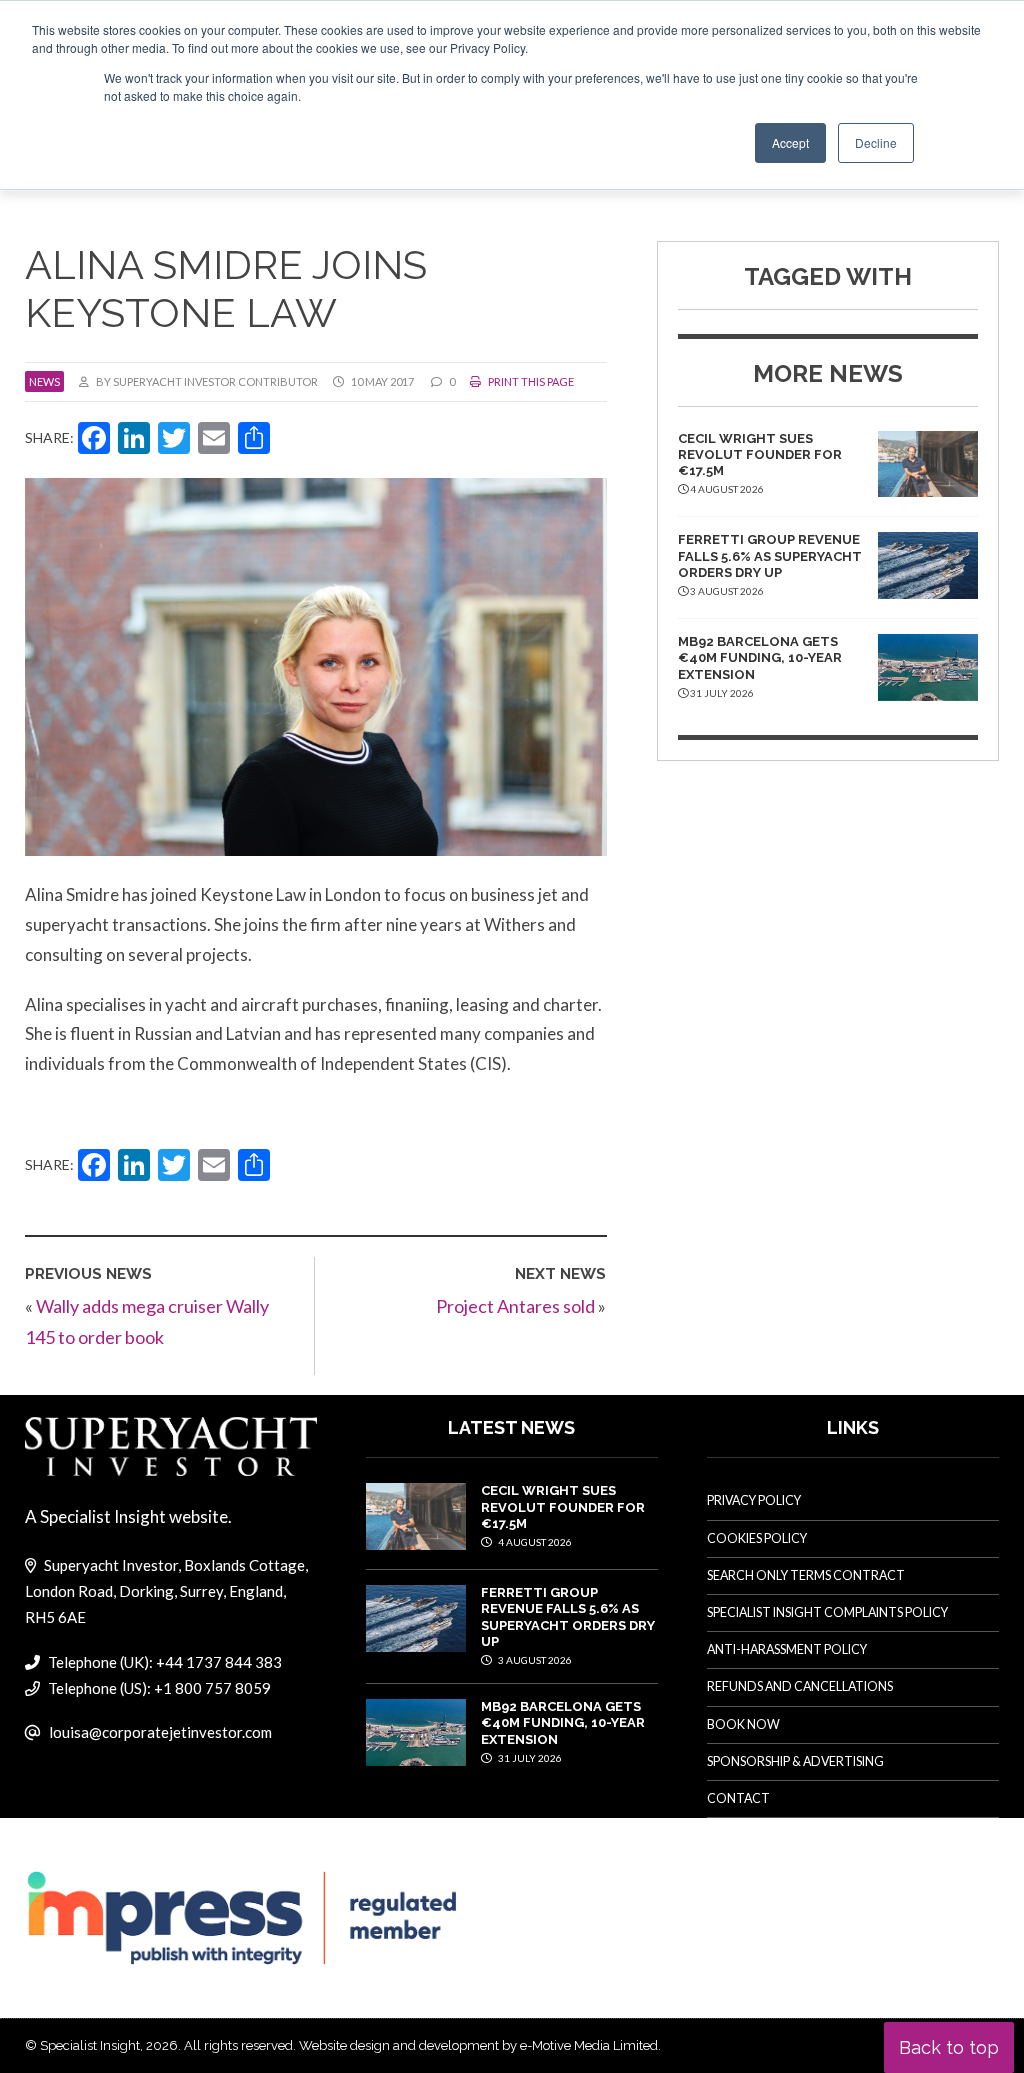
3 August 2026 (534, 1660)
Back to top (949, 2047)
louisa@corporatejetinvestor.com (160, 1732)
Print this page (530, 381)
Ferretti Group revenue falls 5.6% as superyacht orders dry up (770, 556)
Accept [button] (790, 142)
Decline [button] (876, 142)
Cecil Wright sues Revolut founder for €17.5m (760, 455)
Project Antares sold (515, 1306)
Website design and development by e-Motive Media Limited (478, 2045)
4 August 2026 (534, 1542)
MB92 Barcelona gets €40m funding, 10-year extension (760, 658)
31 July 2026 (529, 1758)
